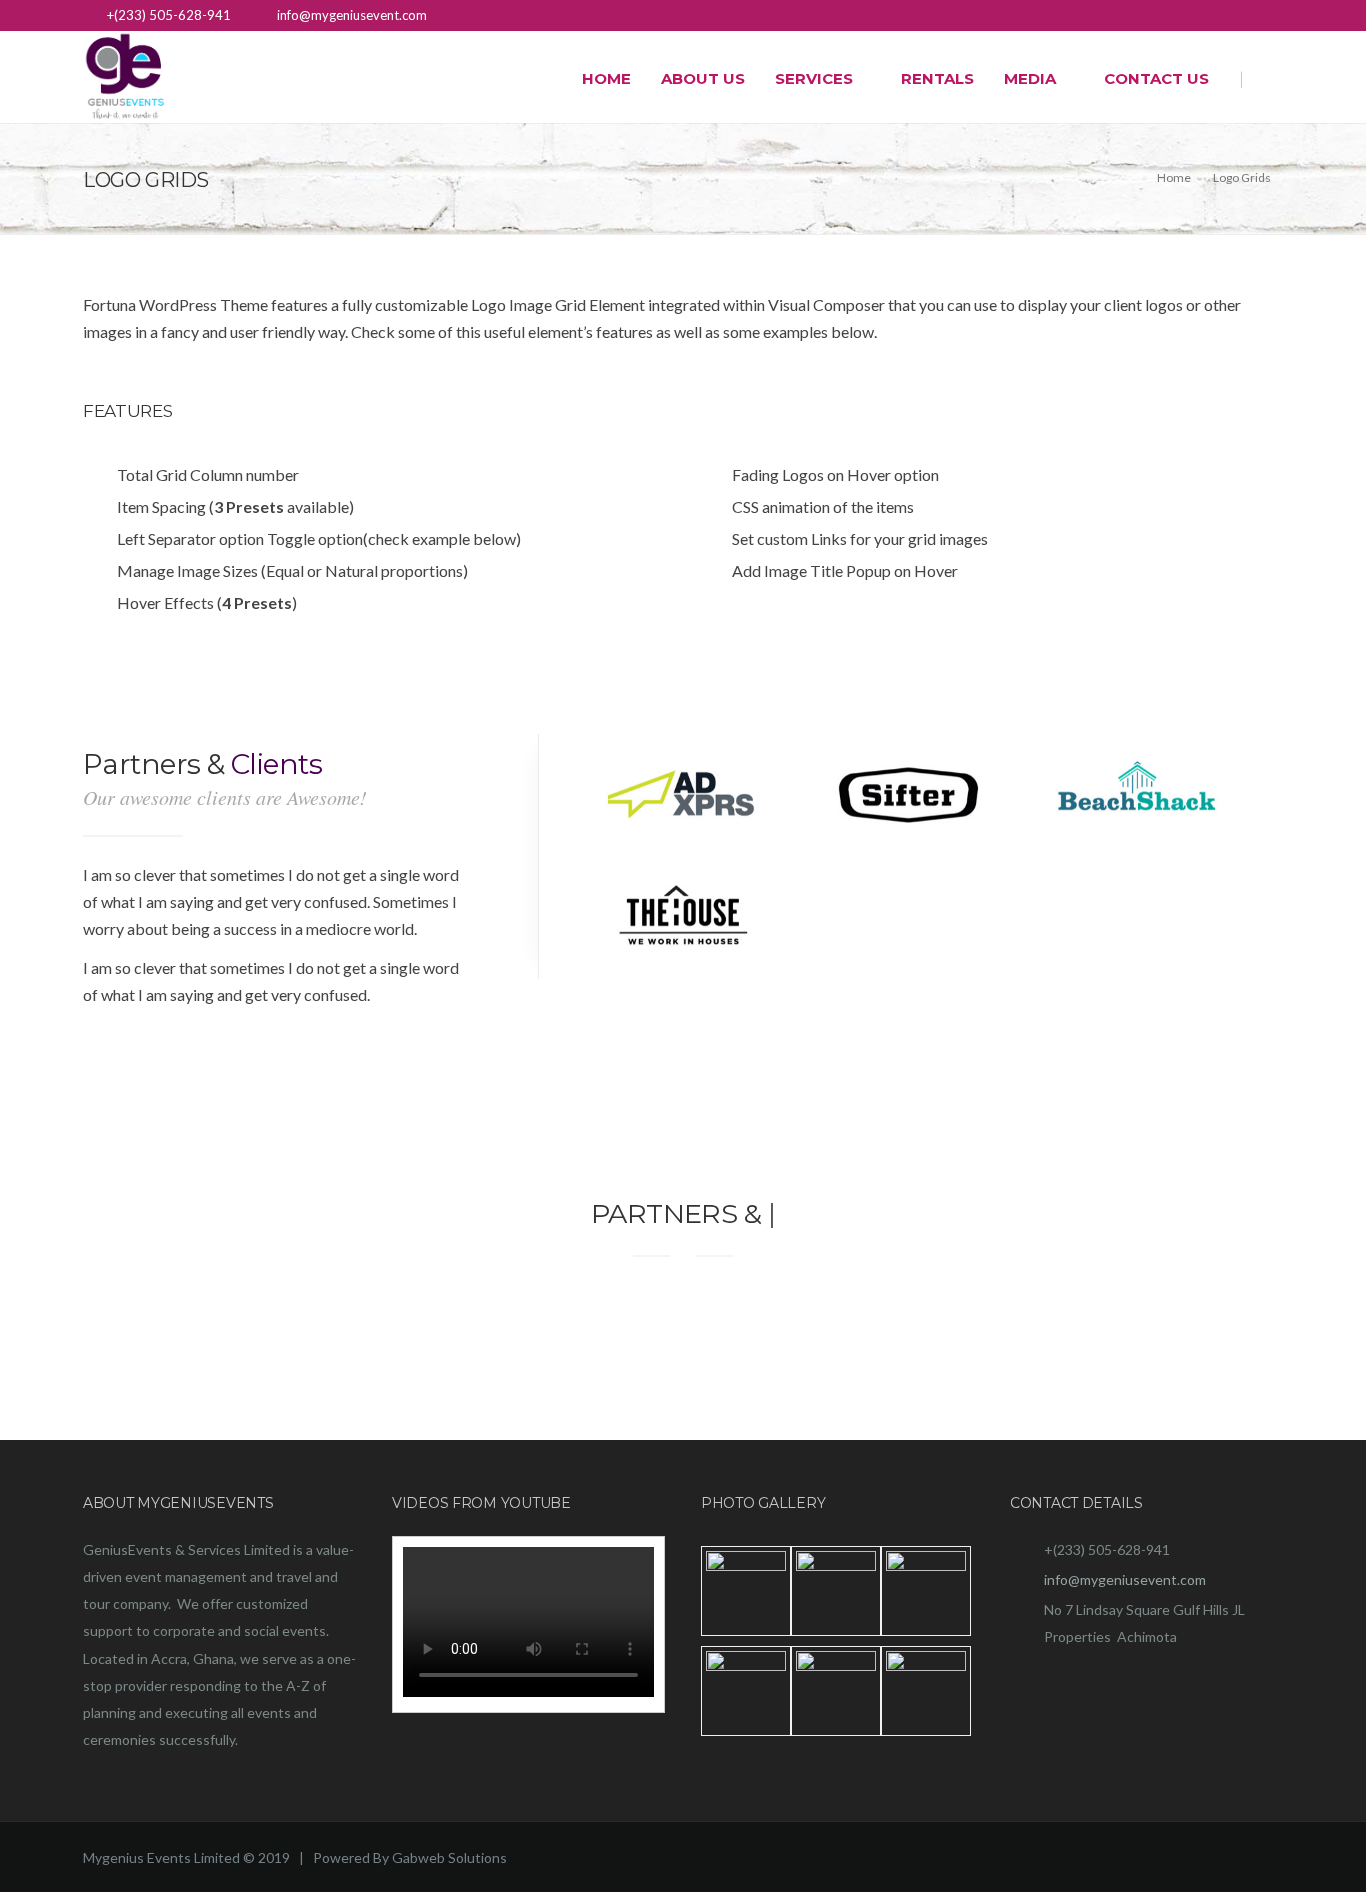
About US (703, 78)
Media (1030, 78)
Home (606, 78)
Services (814, 78)
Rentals (937, 78)
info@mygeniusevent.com (1125, 1579)
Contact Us (1156, 78)
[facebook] (1270, 17)
